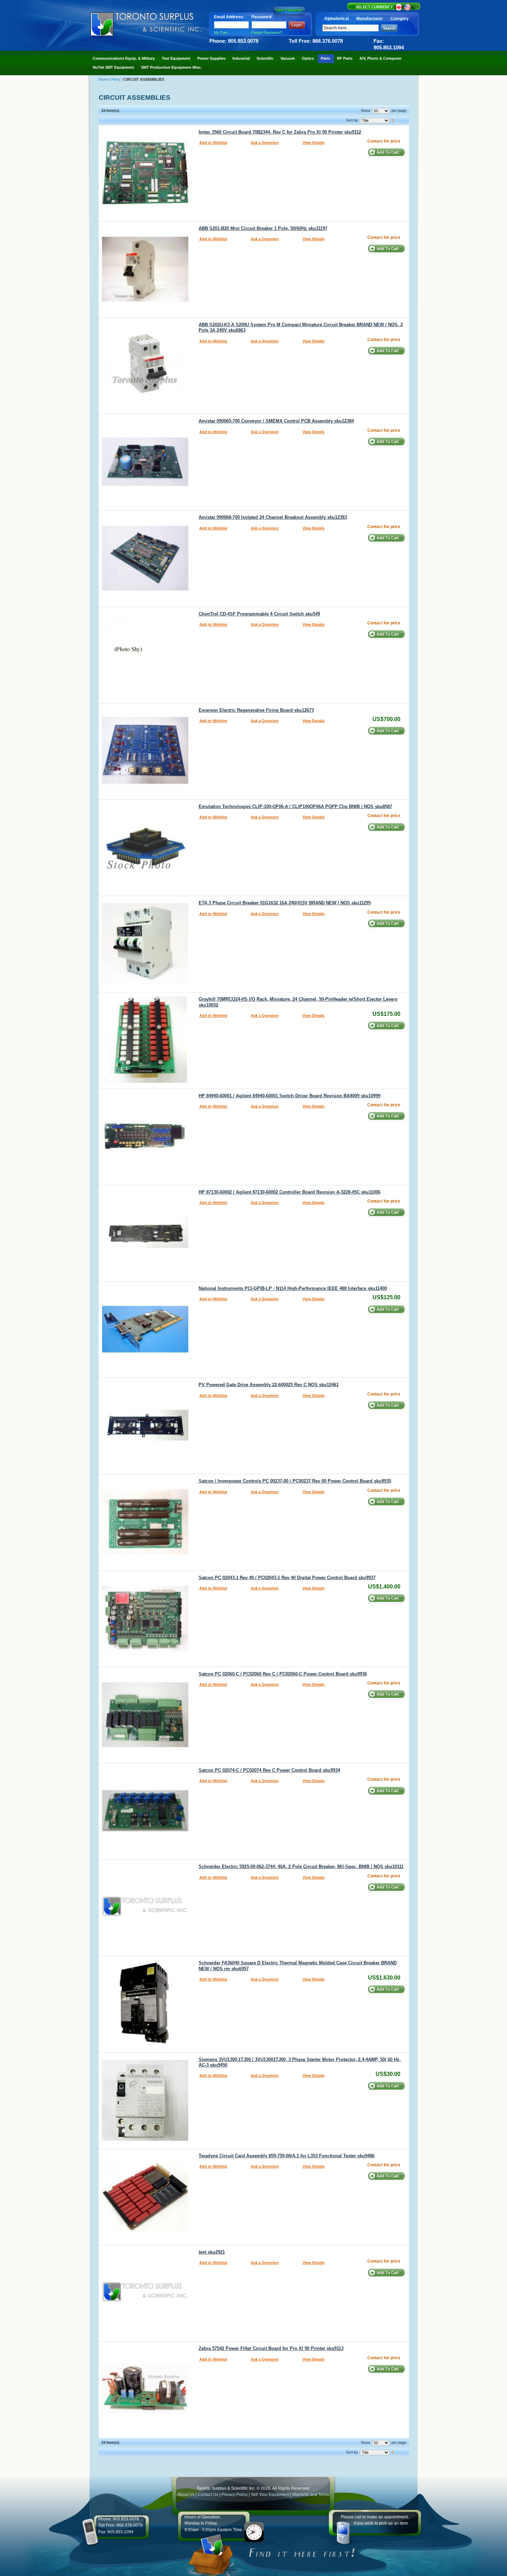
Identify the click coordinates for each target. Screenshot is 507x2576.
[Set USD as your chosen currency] (407, 10)
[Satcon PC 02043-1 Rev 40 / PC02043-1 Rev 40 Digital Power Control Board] (145, 1660)
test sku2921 (212, 2252)
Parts (116, 79)
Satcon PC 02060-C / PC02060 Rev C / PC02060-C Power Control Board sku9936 (283, 1674)
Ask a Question (265, 143)
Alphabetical (336, 19)
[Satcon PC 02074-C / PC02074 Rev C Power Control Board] (145, 1853)
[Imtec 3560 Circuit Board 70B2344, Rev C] (145, 214)
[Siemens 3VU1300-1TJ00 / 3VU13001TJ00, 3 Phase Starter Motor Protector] (145, 2142)
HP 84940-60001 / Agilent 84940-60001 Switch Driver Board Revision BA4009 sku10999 (290, 1096)
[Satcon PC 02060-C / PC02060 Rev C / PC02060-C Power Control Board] (145, 1756)
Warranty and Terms (311, 2495)
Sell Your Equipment (270, 2495)
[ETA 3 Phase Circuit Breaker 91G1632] (145, 985)
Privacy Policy (235, 2495)
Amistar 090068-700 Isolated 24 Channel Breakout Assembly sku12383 (273, 517)
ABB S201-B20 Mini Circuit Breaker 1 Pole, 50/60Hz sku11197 (263, 229)
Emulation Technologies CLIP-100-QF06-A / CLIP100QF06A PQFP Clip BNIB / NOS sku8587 (295, 807)
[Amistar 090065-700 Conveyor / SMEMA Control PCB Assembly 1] (145, 503)
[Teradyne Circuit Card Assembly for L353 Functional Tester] (145, 2238)
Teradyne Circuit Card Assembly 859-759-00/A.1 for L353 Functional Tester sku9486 (287, 2156)
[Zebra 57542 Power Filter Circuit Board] (145, 2431)
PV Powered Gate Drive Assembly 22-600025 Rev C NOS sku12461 (269, 1385)
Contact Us (208, 2495)
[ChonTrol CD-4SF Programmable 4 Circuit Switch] (145, 696)
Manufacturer (370, 19)
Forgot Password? (267, 32)
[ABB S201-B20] (145, 311)
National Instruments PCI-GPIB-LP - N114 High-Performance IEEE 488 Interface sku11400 (293, 1289)
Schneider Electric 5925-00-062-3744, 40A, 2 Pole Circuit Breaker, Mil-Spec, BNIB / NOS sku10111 (301, 1867)
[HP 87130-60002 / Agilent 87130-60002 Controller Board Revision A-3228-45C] (145, 1274)
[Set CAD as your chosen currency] (399, 10)
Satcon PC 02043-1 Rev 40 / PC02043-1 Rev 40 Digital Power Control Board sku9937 (287, 1578)
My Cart (221, 32)
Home (104, 79)
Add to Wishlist (213, 143)
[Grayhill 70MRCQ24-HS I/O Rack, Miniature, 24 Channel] (145, 1081)
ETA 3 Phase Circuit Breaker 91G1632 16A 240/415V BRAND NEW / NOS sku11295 (285, 903)
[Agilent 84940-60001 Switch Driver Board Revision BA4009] (145, 1178)
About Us (186, 2495)
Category (400, 19)
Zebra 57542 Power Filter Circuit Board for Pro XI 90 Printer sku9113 (271, 2349)
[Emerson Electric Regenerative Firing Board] (145, 793)
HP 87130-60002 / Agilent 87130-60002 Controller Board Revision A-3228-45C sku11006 (290, 1192)
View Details (314, 143)
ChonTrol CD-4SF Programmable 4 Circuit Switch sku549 (259, 614)
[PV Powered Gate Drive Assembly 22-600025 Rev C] (145, 1467)
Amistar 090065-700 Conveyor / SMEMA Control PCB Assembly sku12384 (276, 421)
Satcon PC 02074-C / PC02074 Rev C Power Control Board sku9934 (269, 1770)
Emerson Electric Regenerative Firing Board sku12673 (256, 710)
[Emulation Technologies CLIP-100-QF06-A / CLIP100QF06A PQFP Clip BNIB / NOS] (145, 889)
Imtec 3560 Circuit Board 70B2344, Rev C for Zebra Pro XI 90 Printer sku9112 (280, 132)
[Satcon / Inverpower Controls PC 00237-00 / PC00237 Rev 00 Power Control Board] (145, 1563)
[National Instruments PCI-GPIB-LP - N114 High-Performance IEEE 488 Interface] (145, 1371)
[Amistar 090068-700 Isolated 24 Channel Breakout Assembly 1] (145, 600)
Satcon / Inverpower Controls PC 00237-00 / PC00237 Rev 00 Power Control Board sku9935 (295, 1481)
